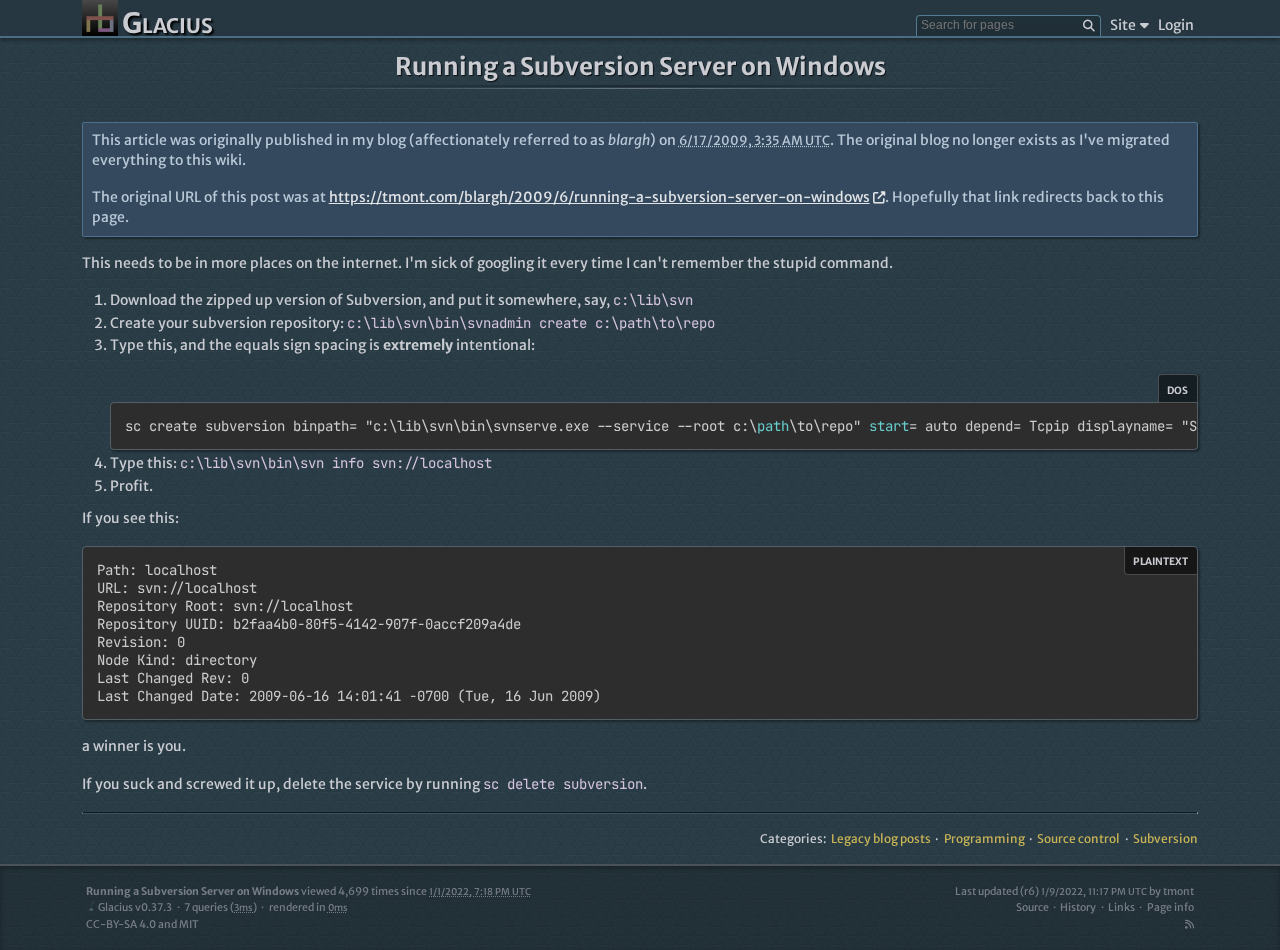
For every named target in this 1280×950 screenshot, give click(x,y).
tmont (1178, 891)
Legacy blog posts (881, 838)
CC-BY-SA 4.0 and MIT (142, 924)
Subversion (1165, 838)
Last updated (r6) (1051, 891)
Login (1176, 25)
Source (1032, 907)
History (1078, 907)
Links (1121, 907)
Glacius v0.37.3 (135, 907)
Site (1123, 25)
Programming (984, 838)
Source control (1078, 838)
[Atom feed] (1189, 924)
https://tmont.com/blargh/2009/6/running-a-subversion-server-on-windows (599, 197)
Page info (1170, 907)
